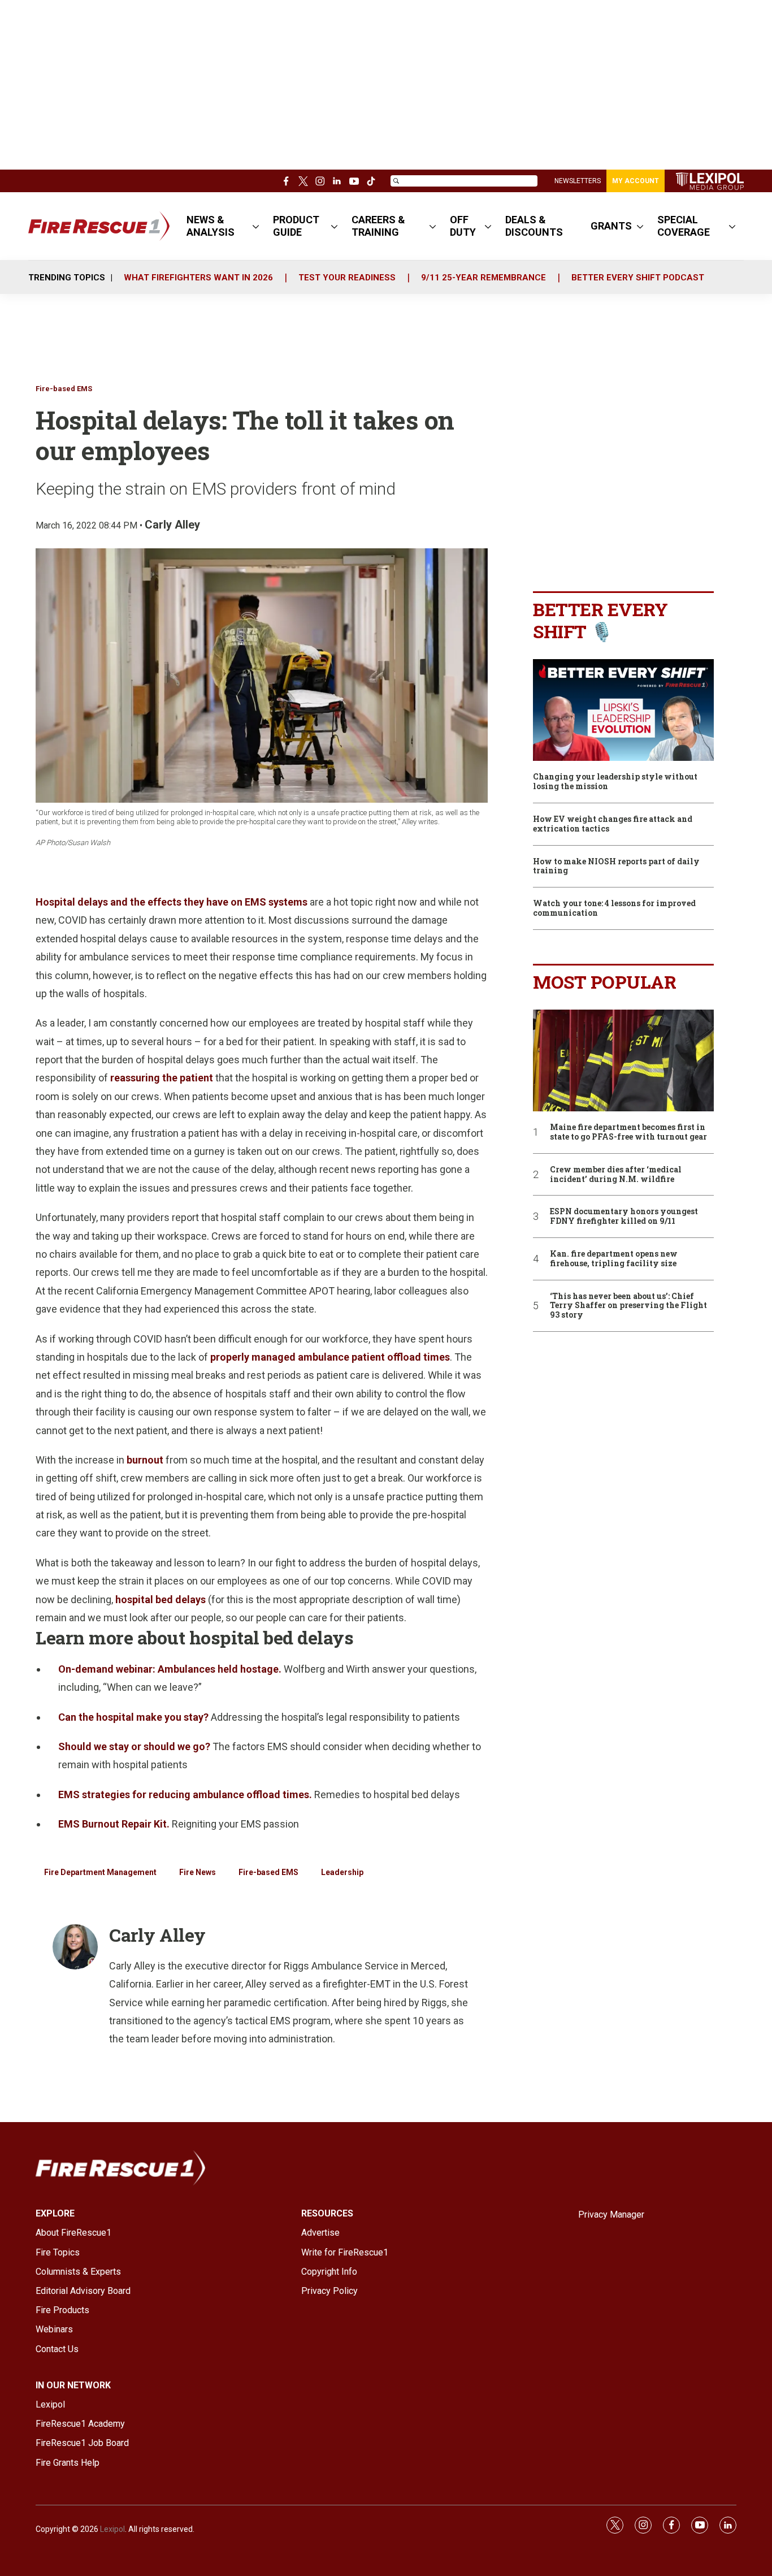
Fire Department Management (100, 1872)
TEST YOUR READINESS (347, 278)
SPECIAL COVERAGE (684, 226)
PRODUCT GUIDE (296, 226)
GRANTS (611, 226)
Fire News (198, 1872)
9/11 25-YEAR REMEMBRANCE (483, 278)
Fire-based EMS (64, 389)
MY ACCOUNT (636, 181)
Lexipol (112, 2529)
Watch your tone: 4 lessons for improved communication (614, 908)
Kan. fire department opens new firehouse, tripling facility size (614, 1259)
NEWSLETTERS (578, 181)
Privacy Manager (611, 2215)
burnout (145, 1460)
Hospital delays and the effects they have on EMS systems (172, 902)
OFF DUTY (463, 226)
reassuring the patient (162, 1078)
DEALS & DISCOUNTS (534, 226)
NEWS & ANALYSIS (211, 226)
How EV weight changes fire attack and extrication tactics (613, 824)
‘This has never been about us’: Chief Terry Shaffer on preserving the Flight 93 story (628, 1306)
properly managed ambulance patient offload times (330, 1357)
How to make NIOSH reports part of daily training (616, 867)
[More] (256, 226)
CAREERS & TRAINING (378, 226)
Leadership (342, 1872)
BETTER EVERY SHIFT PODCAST (638, 278)
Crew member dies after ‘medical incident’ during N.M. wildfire (616, 1175)
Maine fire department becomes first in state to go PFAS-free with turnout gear (628, 1132)
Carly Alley (172, 525)
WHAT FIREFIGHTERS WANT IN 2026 (198, 278)
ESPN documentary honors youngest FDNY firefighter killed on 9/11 (624, 1216)
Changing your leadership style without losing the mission (615, 782)
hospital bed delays (161, 1599)
